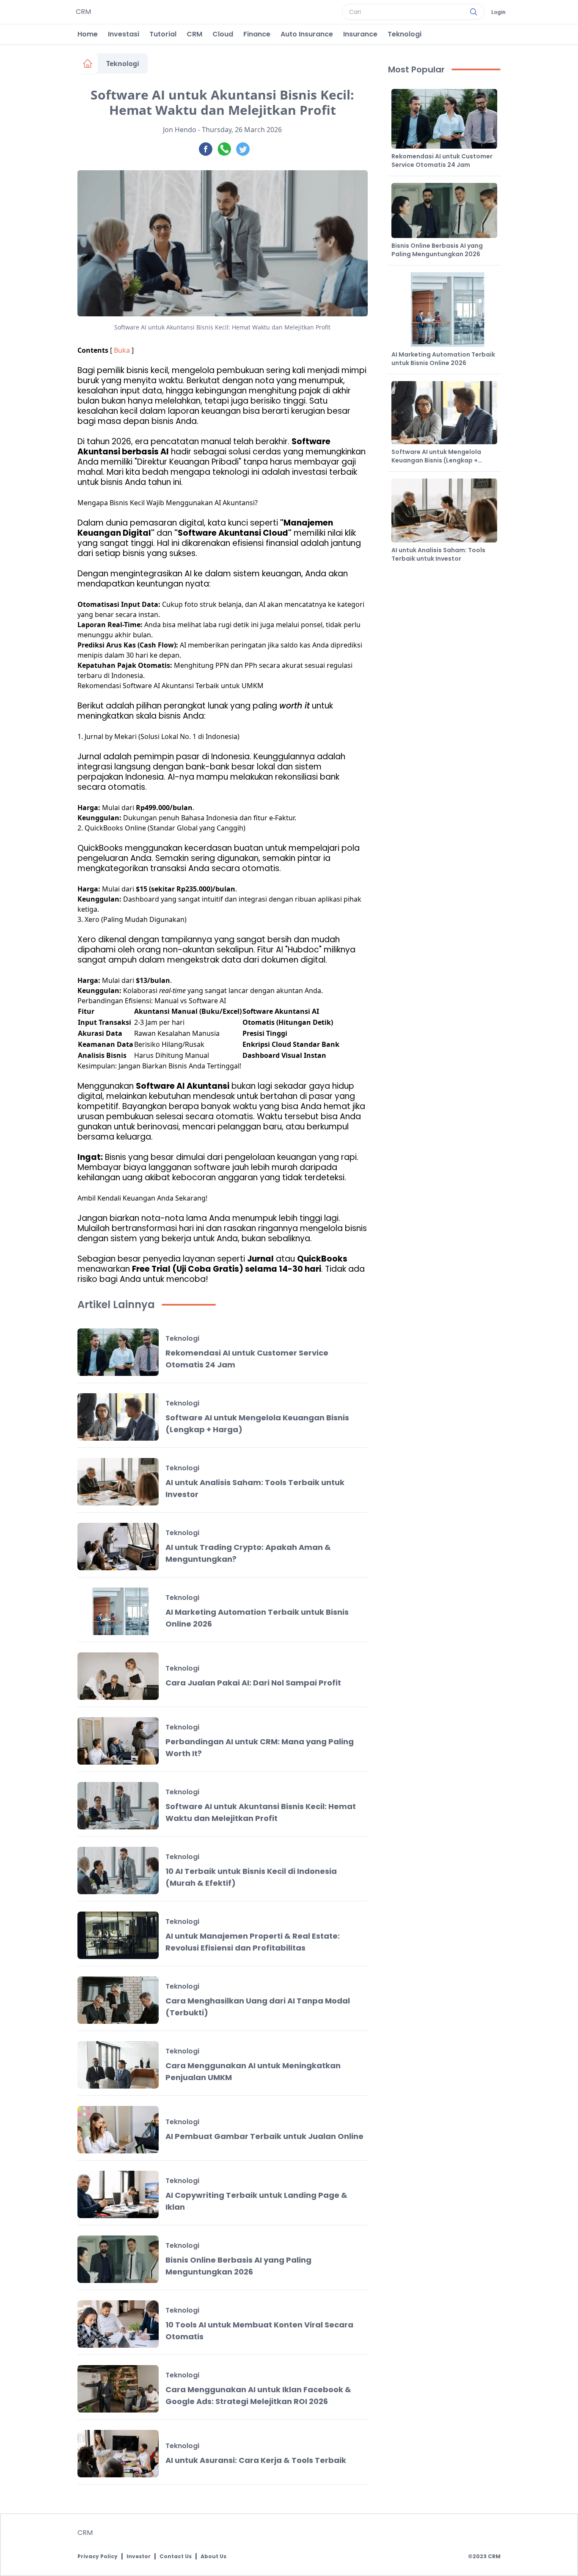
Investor (139, 2557)
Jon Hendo (180, 130)
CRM (194, 34)
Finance (257, 34)
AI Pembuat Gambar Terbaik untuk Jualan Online (264, 2136)
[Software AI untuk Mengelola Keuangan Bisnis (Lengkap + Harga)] (118, 1417)
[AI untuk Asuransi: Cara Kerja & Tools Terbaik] (118, 2454)
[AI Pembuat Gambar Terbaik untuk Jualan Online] (118, 2130)
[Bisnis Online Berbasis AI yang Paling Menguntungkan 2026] (118, 2259)
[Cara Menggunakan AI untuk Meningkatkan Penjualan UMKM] (118, 2065)
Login (498, 12)
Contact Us (176, 2557)
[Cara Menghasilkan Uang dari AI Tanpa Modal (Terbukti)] (118, 2000)
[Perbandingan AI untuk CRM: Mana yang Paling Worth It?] (118, 1741)
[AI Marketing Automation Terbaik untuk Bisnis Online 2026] (118, 1611)
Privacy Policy (98, 2557)
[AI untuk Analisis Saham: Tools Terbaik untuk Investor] (118, 1482)
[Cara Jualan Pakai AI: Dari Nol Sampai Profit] (118, 1676)
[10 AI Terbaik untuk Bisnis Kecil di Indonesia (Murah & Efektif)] (118, 1870)
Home (88, 34)
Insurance (360, 34)
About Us (213, 2557)
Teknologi (405, 34)
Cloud (223, 34)
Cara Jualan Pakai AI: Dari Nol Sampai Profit (253, 1683)
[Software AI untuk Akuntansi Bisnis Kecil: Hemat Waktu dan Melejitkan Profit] (118, 1806)
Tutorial (163, 34)
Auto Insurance (307, 34)
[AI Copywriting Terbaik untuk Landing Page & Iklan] (118, 2194)
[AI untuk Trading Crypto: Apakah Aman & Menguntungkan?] (118, 1547)
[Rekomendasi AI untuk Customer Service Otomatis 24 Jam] (118, 1352)
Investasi (124, 34)
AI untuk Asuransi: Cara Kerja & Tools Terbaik (256, 2460)
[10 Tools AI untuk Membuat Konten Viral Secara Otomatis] (118, 2324)
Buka (122, 350)
